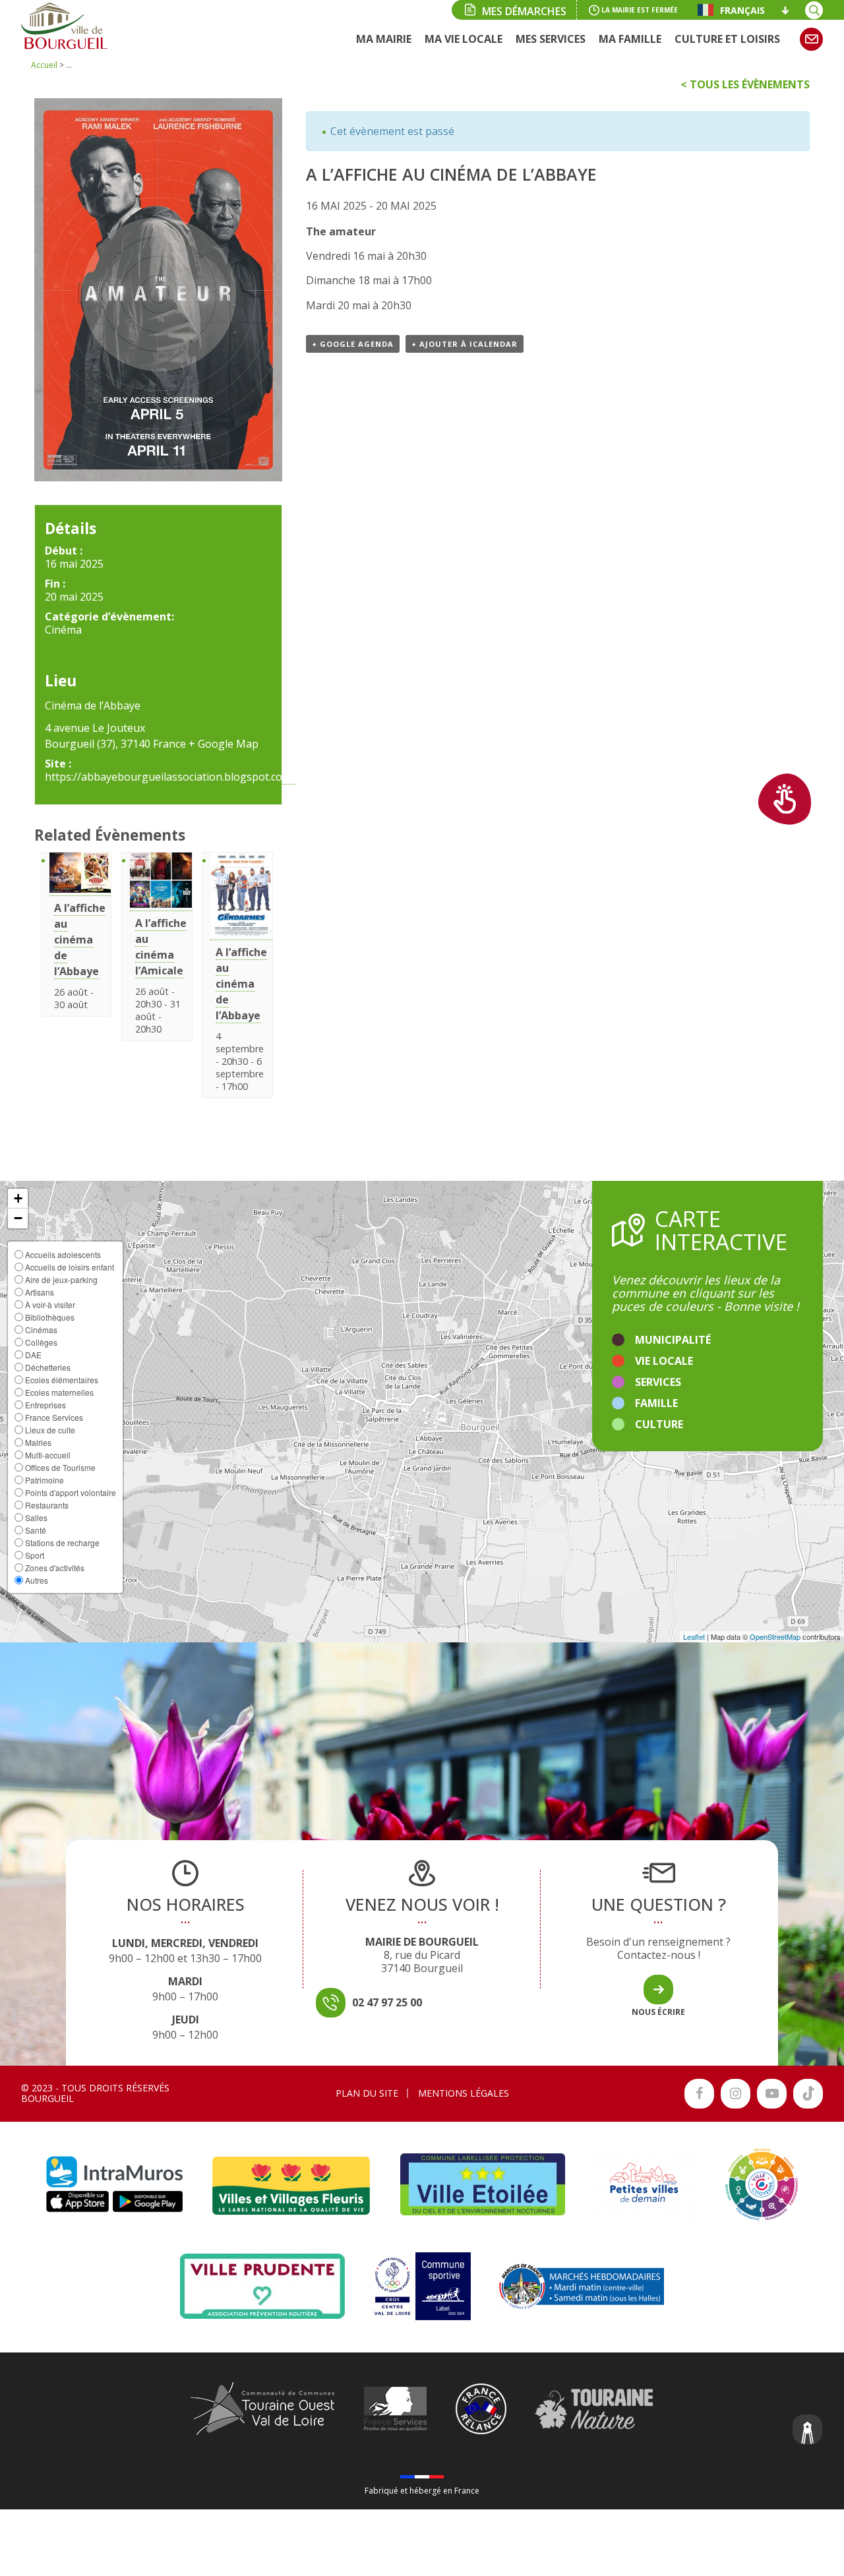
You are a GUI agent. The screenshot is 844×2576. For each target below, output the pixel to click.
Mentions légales (464, 2093)
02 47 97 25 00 (387, 2002)
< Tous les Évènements (745, 84)
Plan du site (367, 2093)
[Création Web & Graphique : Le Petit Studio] (808, 2431)
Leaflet (694, 1636)
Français (742, 10)
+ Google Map (224, 744)
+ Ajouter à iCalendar (465, 344)
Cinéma (63, 630)
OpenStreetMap (775, 1636)
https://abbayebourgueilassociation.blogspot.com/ (170, 777)
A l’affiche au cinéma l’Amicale (161, 947)
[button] (18, 1199)
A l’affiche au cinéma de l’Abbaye (80, 940)
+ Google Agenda (353, 344)
